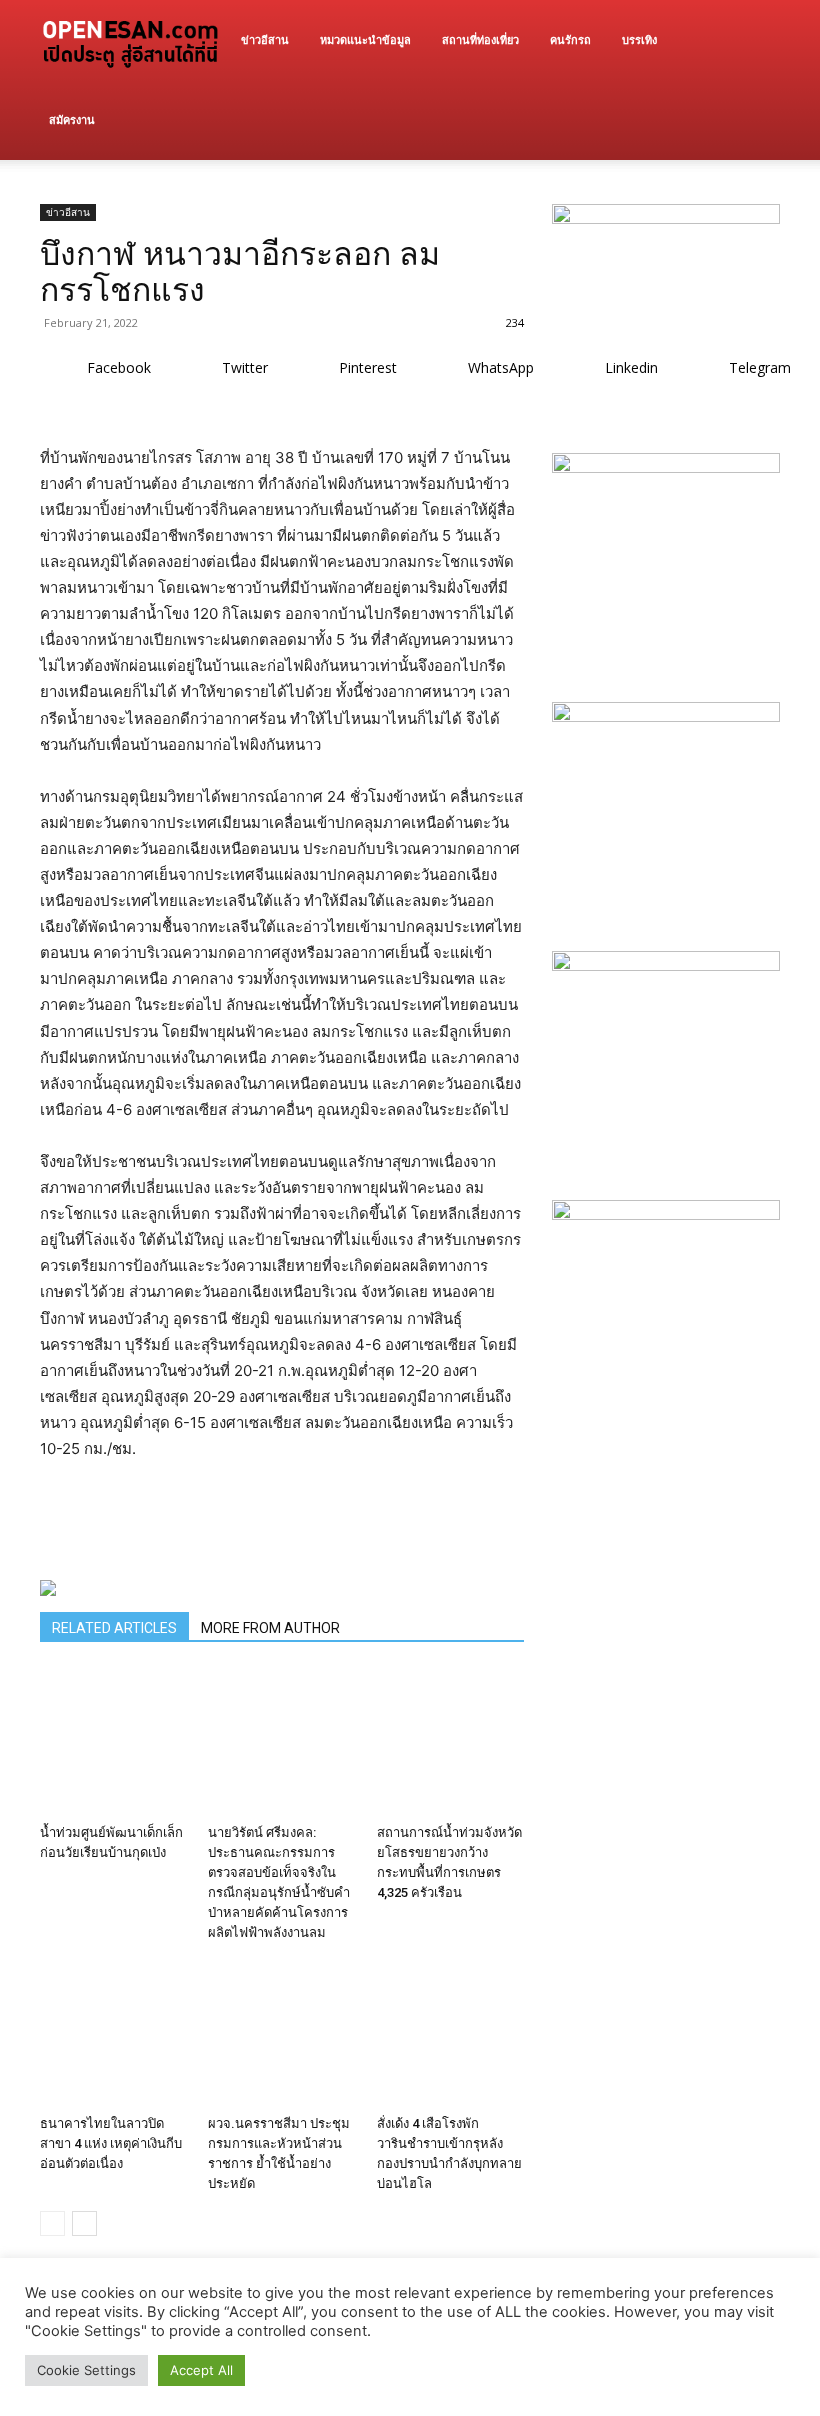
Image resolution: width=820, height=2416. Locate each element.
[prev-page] (52, 2223)
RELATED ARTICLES (114, 1628)
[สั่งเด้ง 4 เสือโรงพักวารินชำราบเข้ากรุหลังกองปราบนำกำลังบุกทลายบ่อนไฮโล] (450, 2033)
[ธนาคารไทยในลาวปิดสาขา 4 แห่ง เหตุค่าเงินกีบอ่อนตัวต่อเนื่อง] (113, 2033)
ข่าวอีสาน (265, 39)
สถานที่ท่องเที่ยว (480, 39)
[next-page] (84, 2223)
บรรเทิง (639, 39)
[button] (756, 40)
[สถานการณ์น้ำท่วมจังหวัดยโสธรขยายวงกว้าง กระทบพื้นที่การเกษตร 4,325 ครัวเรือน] (450, 1742)
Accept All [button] (201, 2370)
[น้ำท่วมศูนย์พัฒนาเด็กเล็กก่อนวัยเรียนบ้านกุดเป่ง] (113, 1742)
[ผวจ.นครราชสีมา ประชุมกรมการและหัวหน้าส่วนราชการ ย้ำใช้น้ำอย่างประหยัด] (281, 2033)
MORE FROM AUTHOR (270, 1628)
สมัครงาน (72, 119)
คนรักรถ (570, 39)
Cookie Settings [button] (86, 2370)
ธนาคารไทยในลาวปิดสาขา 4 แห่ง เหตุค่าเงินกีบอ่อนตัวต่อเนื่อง (111, 2143)
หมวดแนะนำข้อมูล (365, 39)
